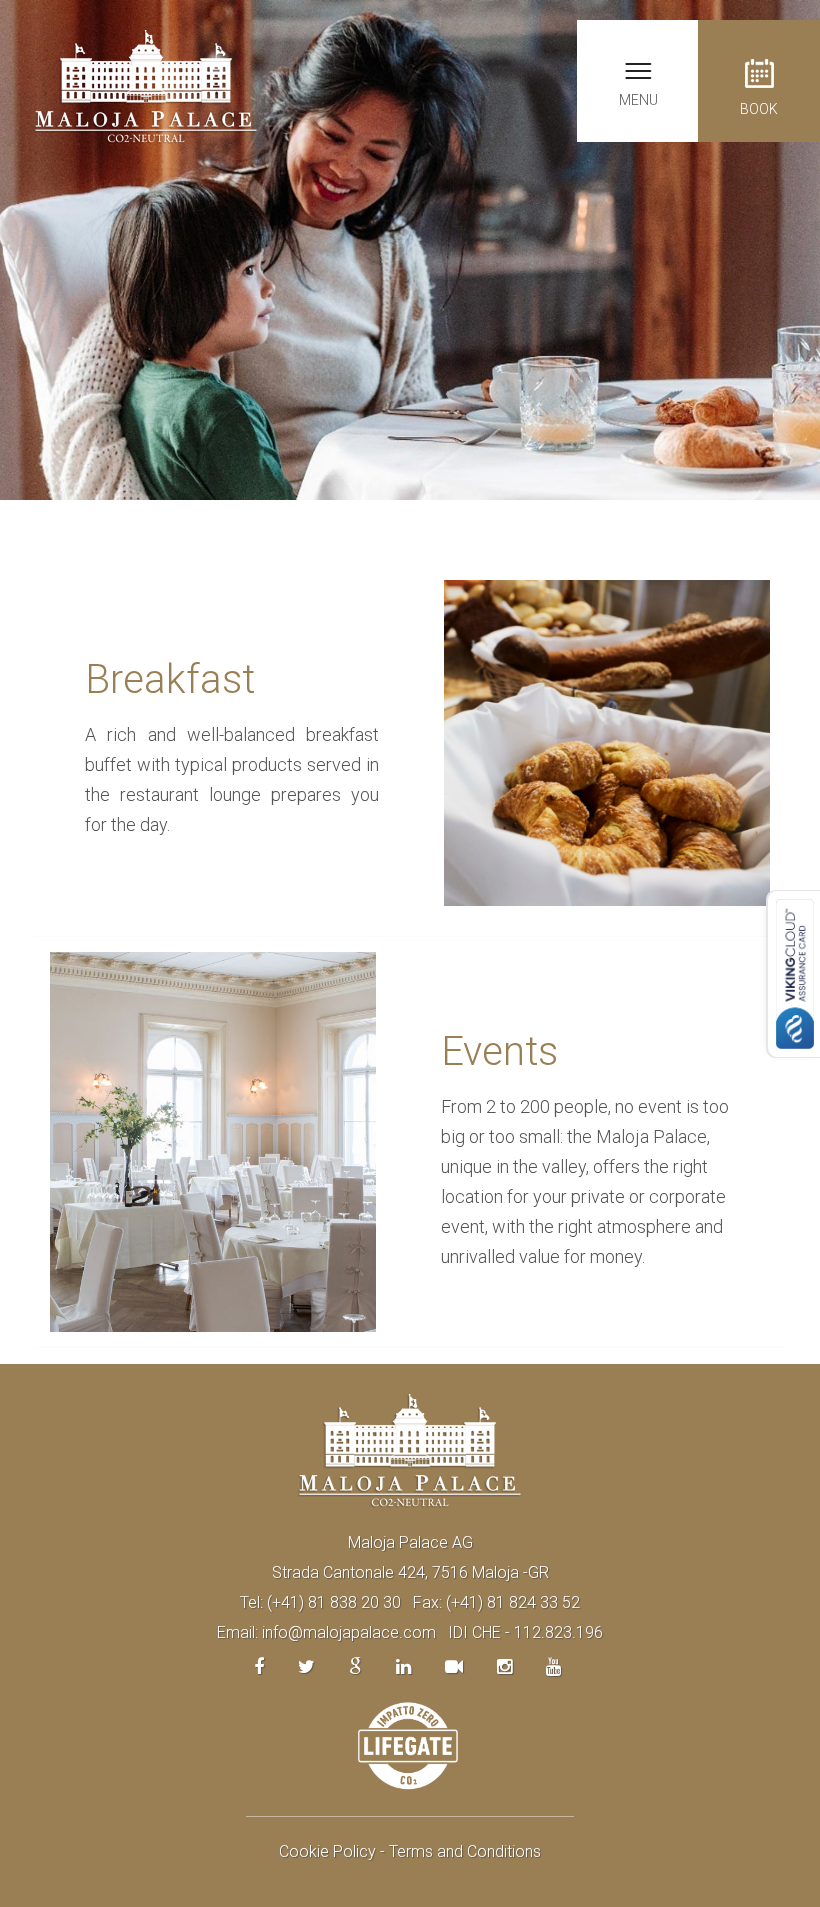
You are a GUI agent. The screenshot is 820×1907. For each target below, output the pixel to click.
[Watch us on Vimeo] (454, 1666)
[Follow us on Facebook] (259, 1666)
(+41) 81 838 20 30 (334, 1602)
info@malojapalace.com (349, 1632)
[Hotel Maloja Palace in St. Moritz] (146, 85)
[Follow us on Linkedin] (403, 1666)
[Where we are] (355, 1666)
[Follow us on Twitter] (306, 1666)
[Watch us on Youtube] (553, 1666)
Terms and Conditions (465, 1851)
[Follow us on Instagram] (504, 1666)
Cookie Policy (327, 1851)
